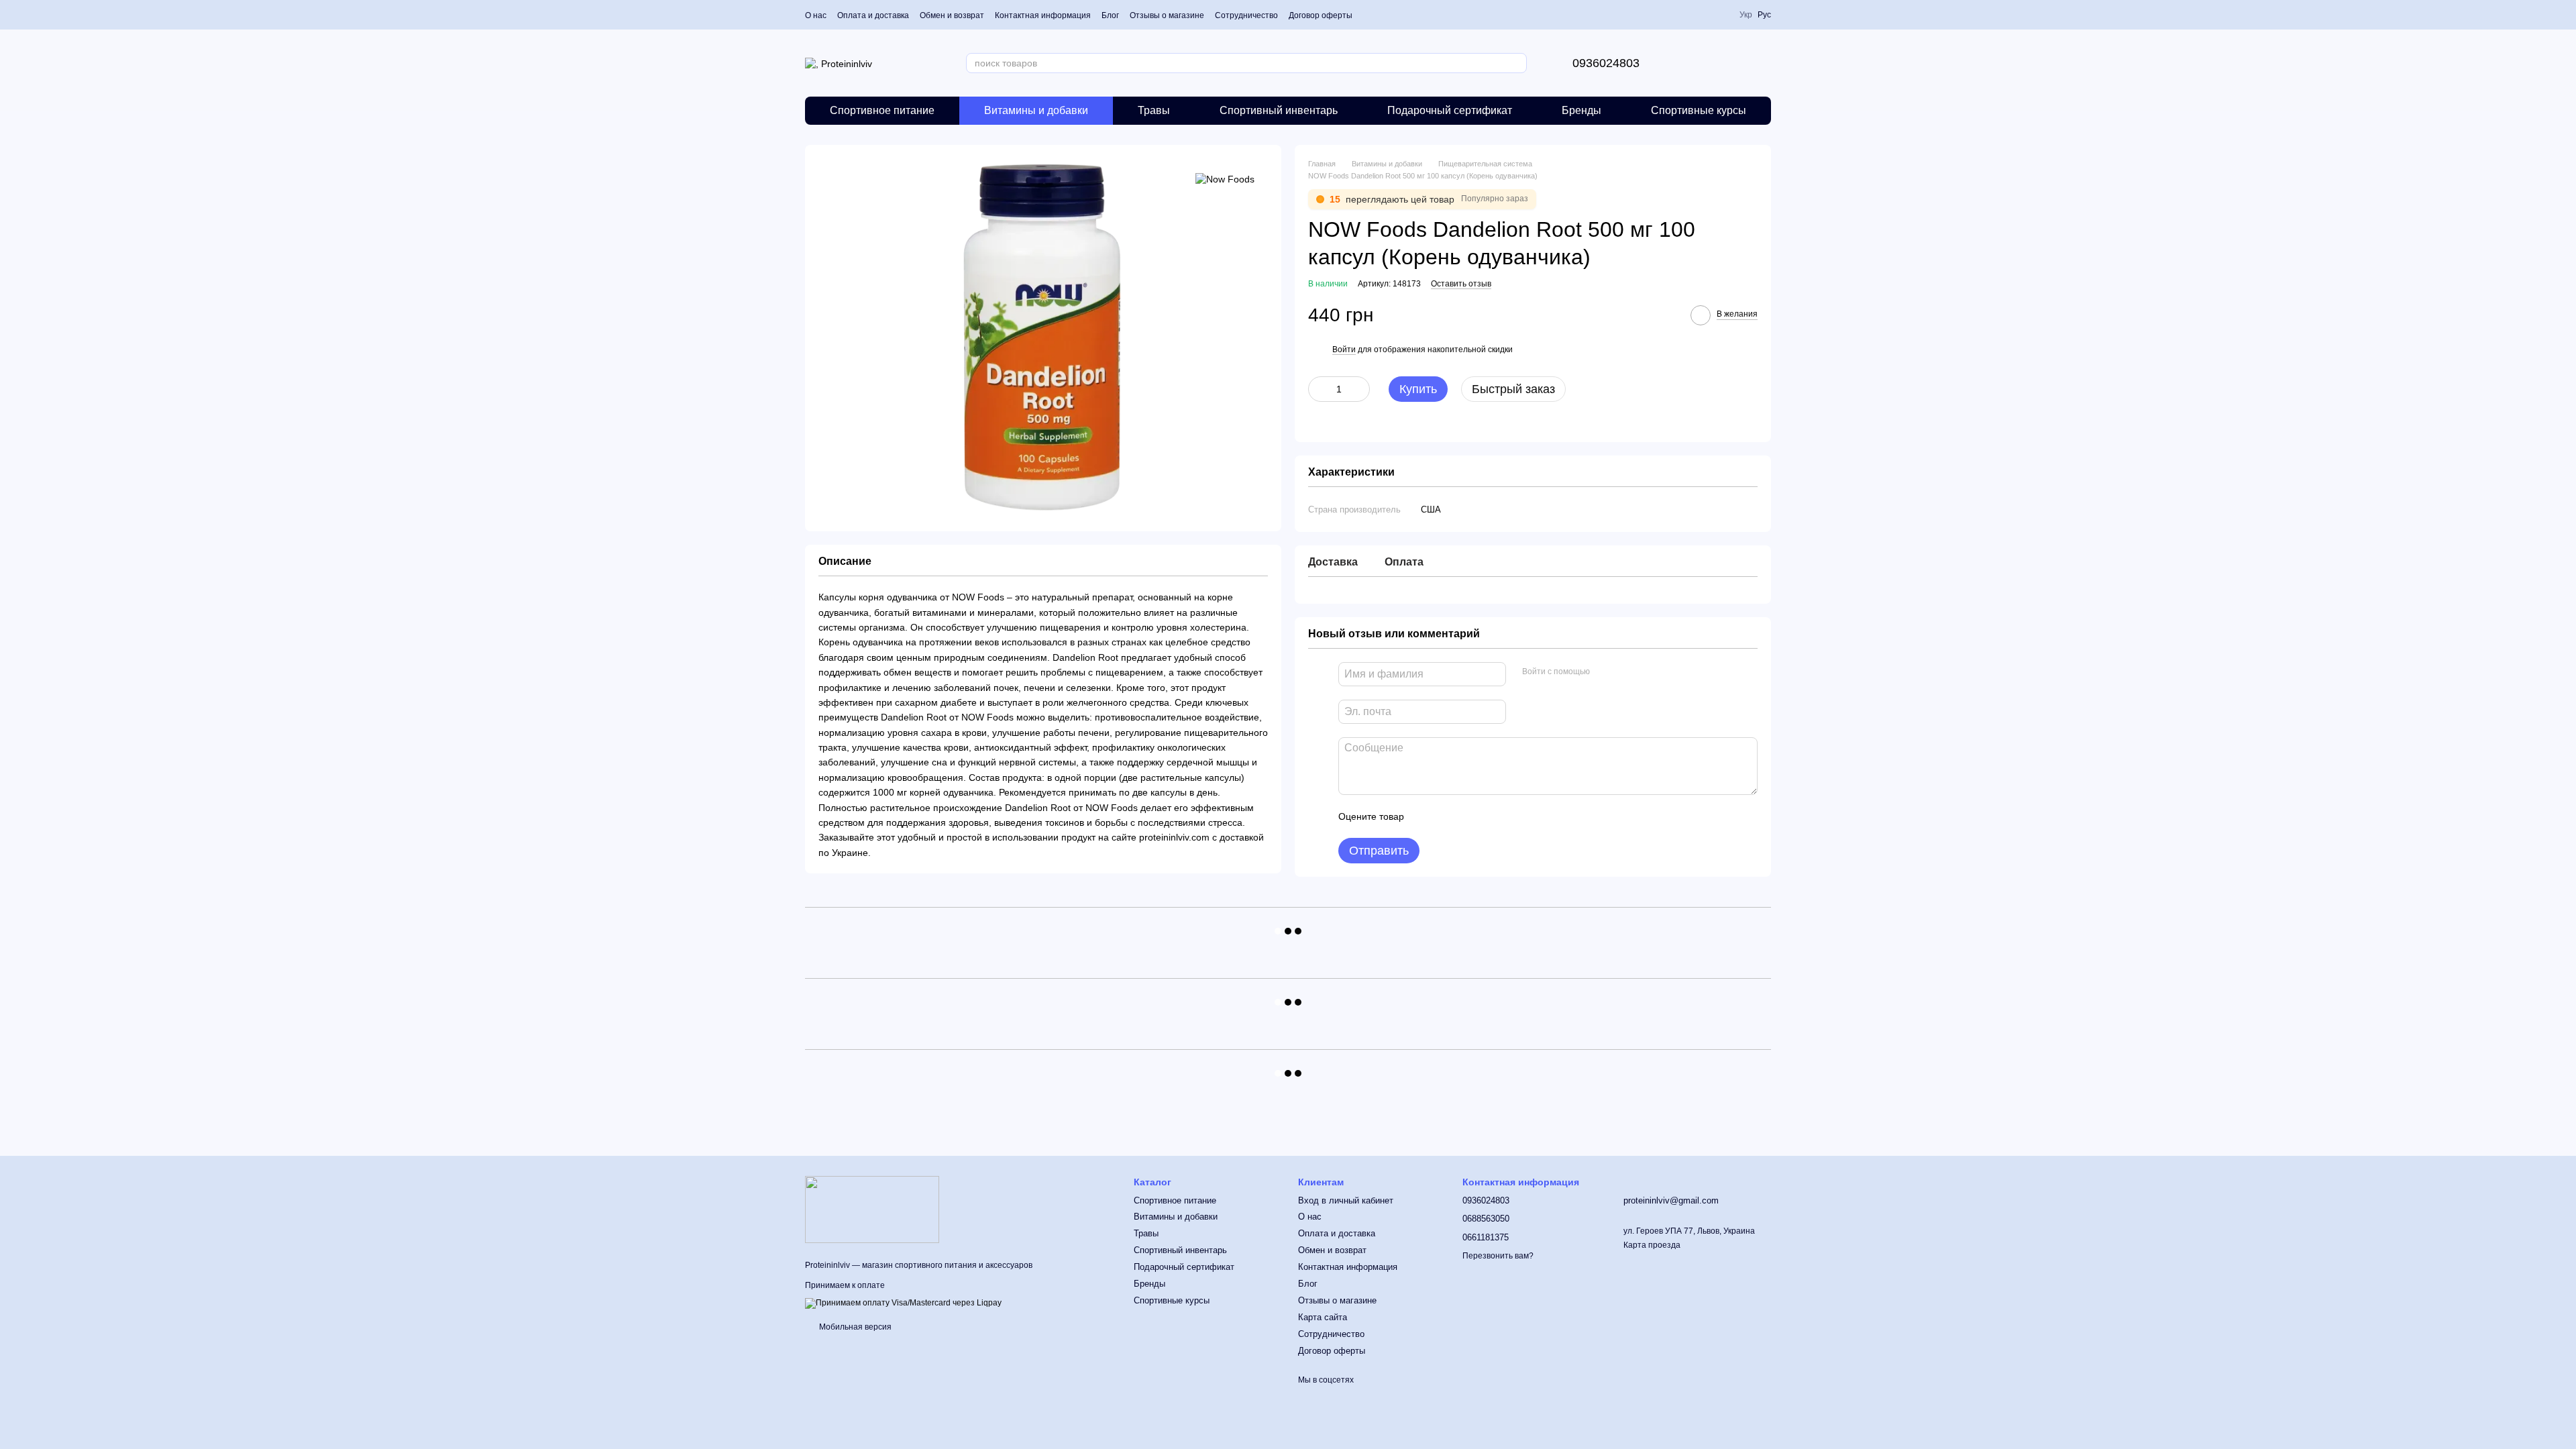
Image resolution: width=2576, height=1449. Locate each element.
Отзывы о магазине (1167, 15)
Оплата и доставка (873, 15)
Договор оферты (1321, 15)
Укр (1746, 15)
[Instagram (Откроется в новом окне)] (1703, 15)
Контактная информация (1043, 15)
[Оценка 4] (1491, 816)
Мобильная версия (854, 1327)
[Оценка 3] (1469, 816)
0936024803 (1606, 63)
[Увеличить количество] (1360, 389)
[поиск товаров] (1516, 63)
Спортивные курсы (1699, 110)
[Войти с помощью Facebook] (1605, 672)
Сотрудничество (1246, 15)
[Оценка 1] (1426, 816)
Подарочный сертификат (1450, 110)
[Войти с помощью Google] (1626, 672)
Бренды (1581, 110)
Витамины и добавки (1036, 110)
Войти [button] (1344, 350)
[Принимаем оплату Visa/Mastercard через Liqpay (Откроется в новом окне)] (903, 1303)
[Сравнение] (1690, 63)
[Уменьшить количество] (1318, 389)
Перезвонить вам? (1498, 1256)
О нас (816, 15)
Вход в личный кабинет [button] (1346, 1200)
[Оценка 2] (1448, 816)
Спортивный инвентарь (1279, 110)
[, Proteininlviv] (872, 1209)
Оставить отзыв (1461, 284)
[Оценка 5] (1512, 816)
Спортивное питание (882, 110)
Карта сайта (1323, 1317)
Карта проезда (1652, 1245)
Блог (1110, 15)
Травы (1154, 110)
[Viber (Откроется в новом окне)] (1720, 15)
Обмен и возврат (952, 15)
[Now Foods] (1225, 178)
